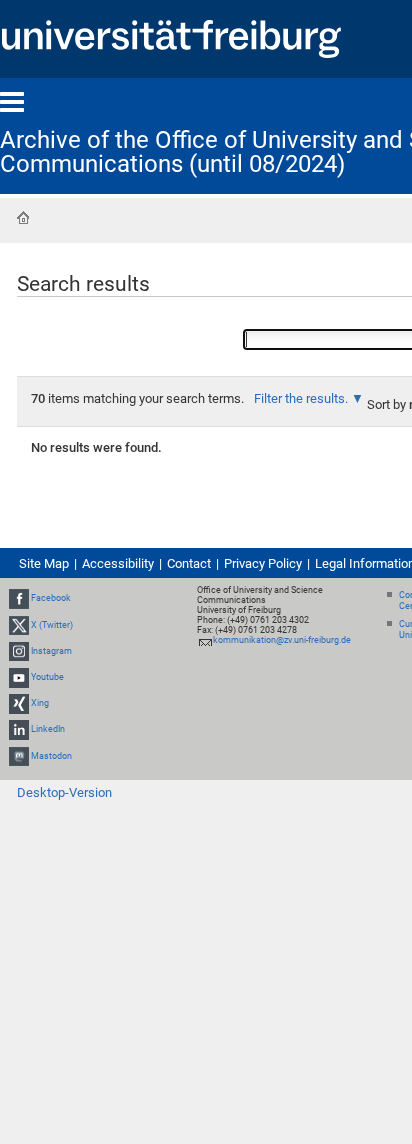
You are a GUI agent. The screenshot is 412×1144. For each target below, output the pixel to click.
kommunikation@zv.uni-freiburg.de (282, 640)
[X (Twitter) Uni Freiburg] (19, 625)
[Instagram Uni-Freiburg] (19, 651)
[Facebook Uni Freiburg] (19, 598)
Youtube (47, 677)
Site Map (44, 563)
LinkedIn (48, 730)
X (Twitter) (52, 625)
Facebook (51, 598)
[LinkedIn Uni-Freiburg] (19, 730)
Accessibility (118, 563)
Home (23, 218)
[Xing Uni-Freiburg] (19, 703)
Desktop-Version (64, 792)
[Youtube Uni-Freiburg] (19, 677)
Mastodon (51, 756)
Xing (40, 703)
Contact (189, 563)
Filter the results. (302, 398)
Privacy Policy (263, 563)
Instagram (51, 651)
